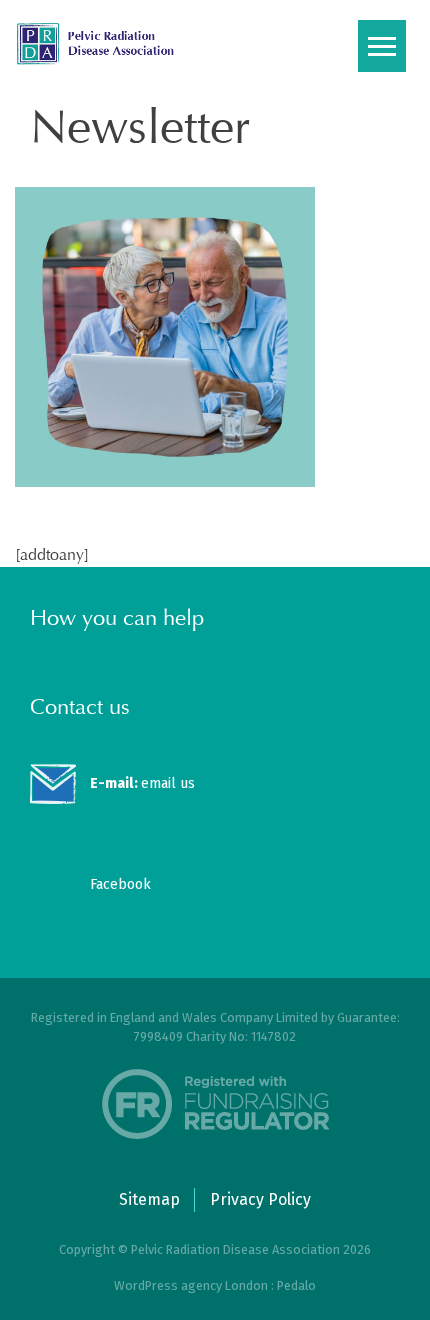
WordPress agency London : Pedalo (215, 1285)
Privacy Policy (260, 1199)
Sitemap (149, 1199)
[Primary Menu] (382, 46)
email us (142, 783)
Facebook (120, 884)
